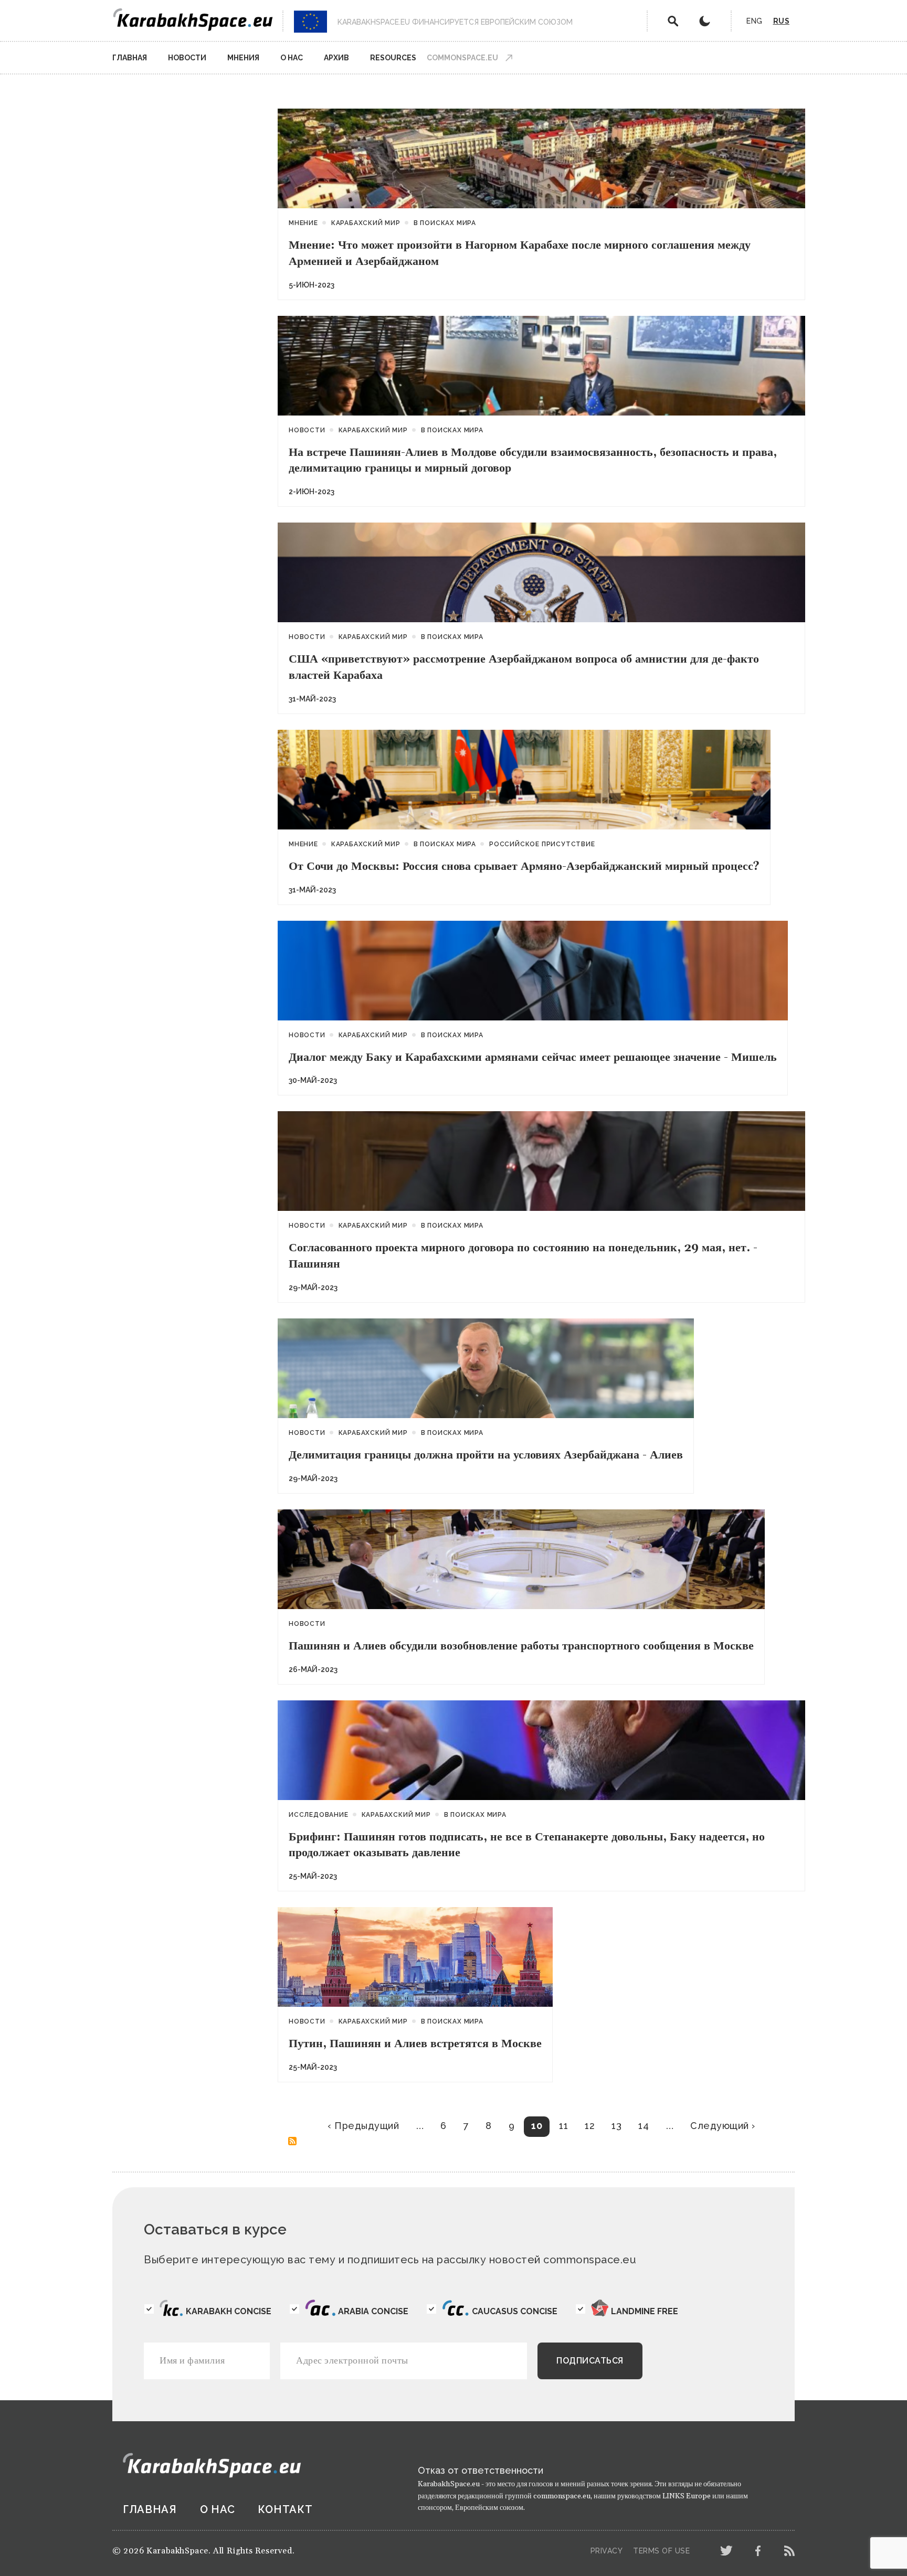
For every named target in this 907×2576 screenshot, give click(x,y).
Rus (782, 21)
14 (644, 2126)
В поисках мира (445, 223)
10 (537, 2126)
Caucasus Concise (515, 2311)
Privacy (607, 2551)
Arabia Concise (373, 2311)
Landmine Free (645, 2311)
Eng (755, 21)
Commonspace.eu (462, 58)
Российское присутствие (542, 844)
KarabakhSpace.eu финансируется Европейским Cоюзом (455, 22)
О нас (292, 58)
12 (590, 2126)
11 (563, 2126)
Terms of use (661, 2551)
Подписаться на (292, 2141)
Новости (187, 58)
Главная (130, 58)
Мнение (303, 223)
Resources (393, 58)
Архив (336, 58)
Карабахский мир (366, 223)
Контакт (285, 2509)
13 (616, 2126)
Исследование (319, 1815)
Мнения (243, 58)
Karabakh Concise (229, 2311)
